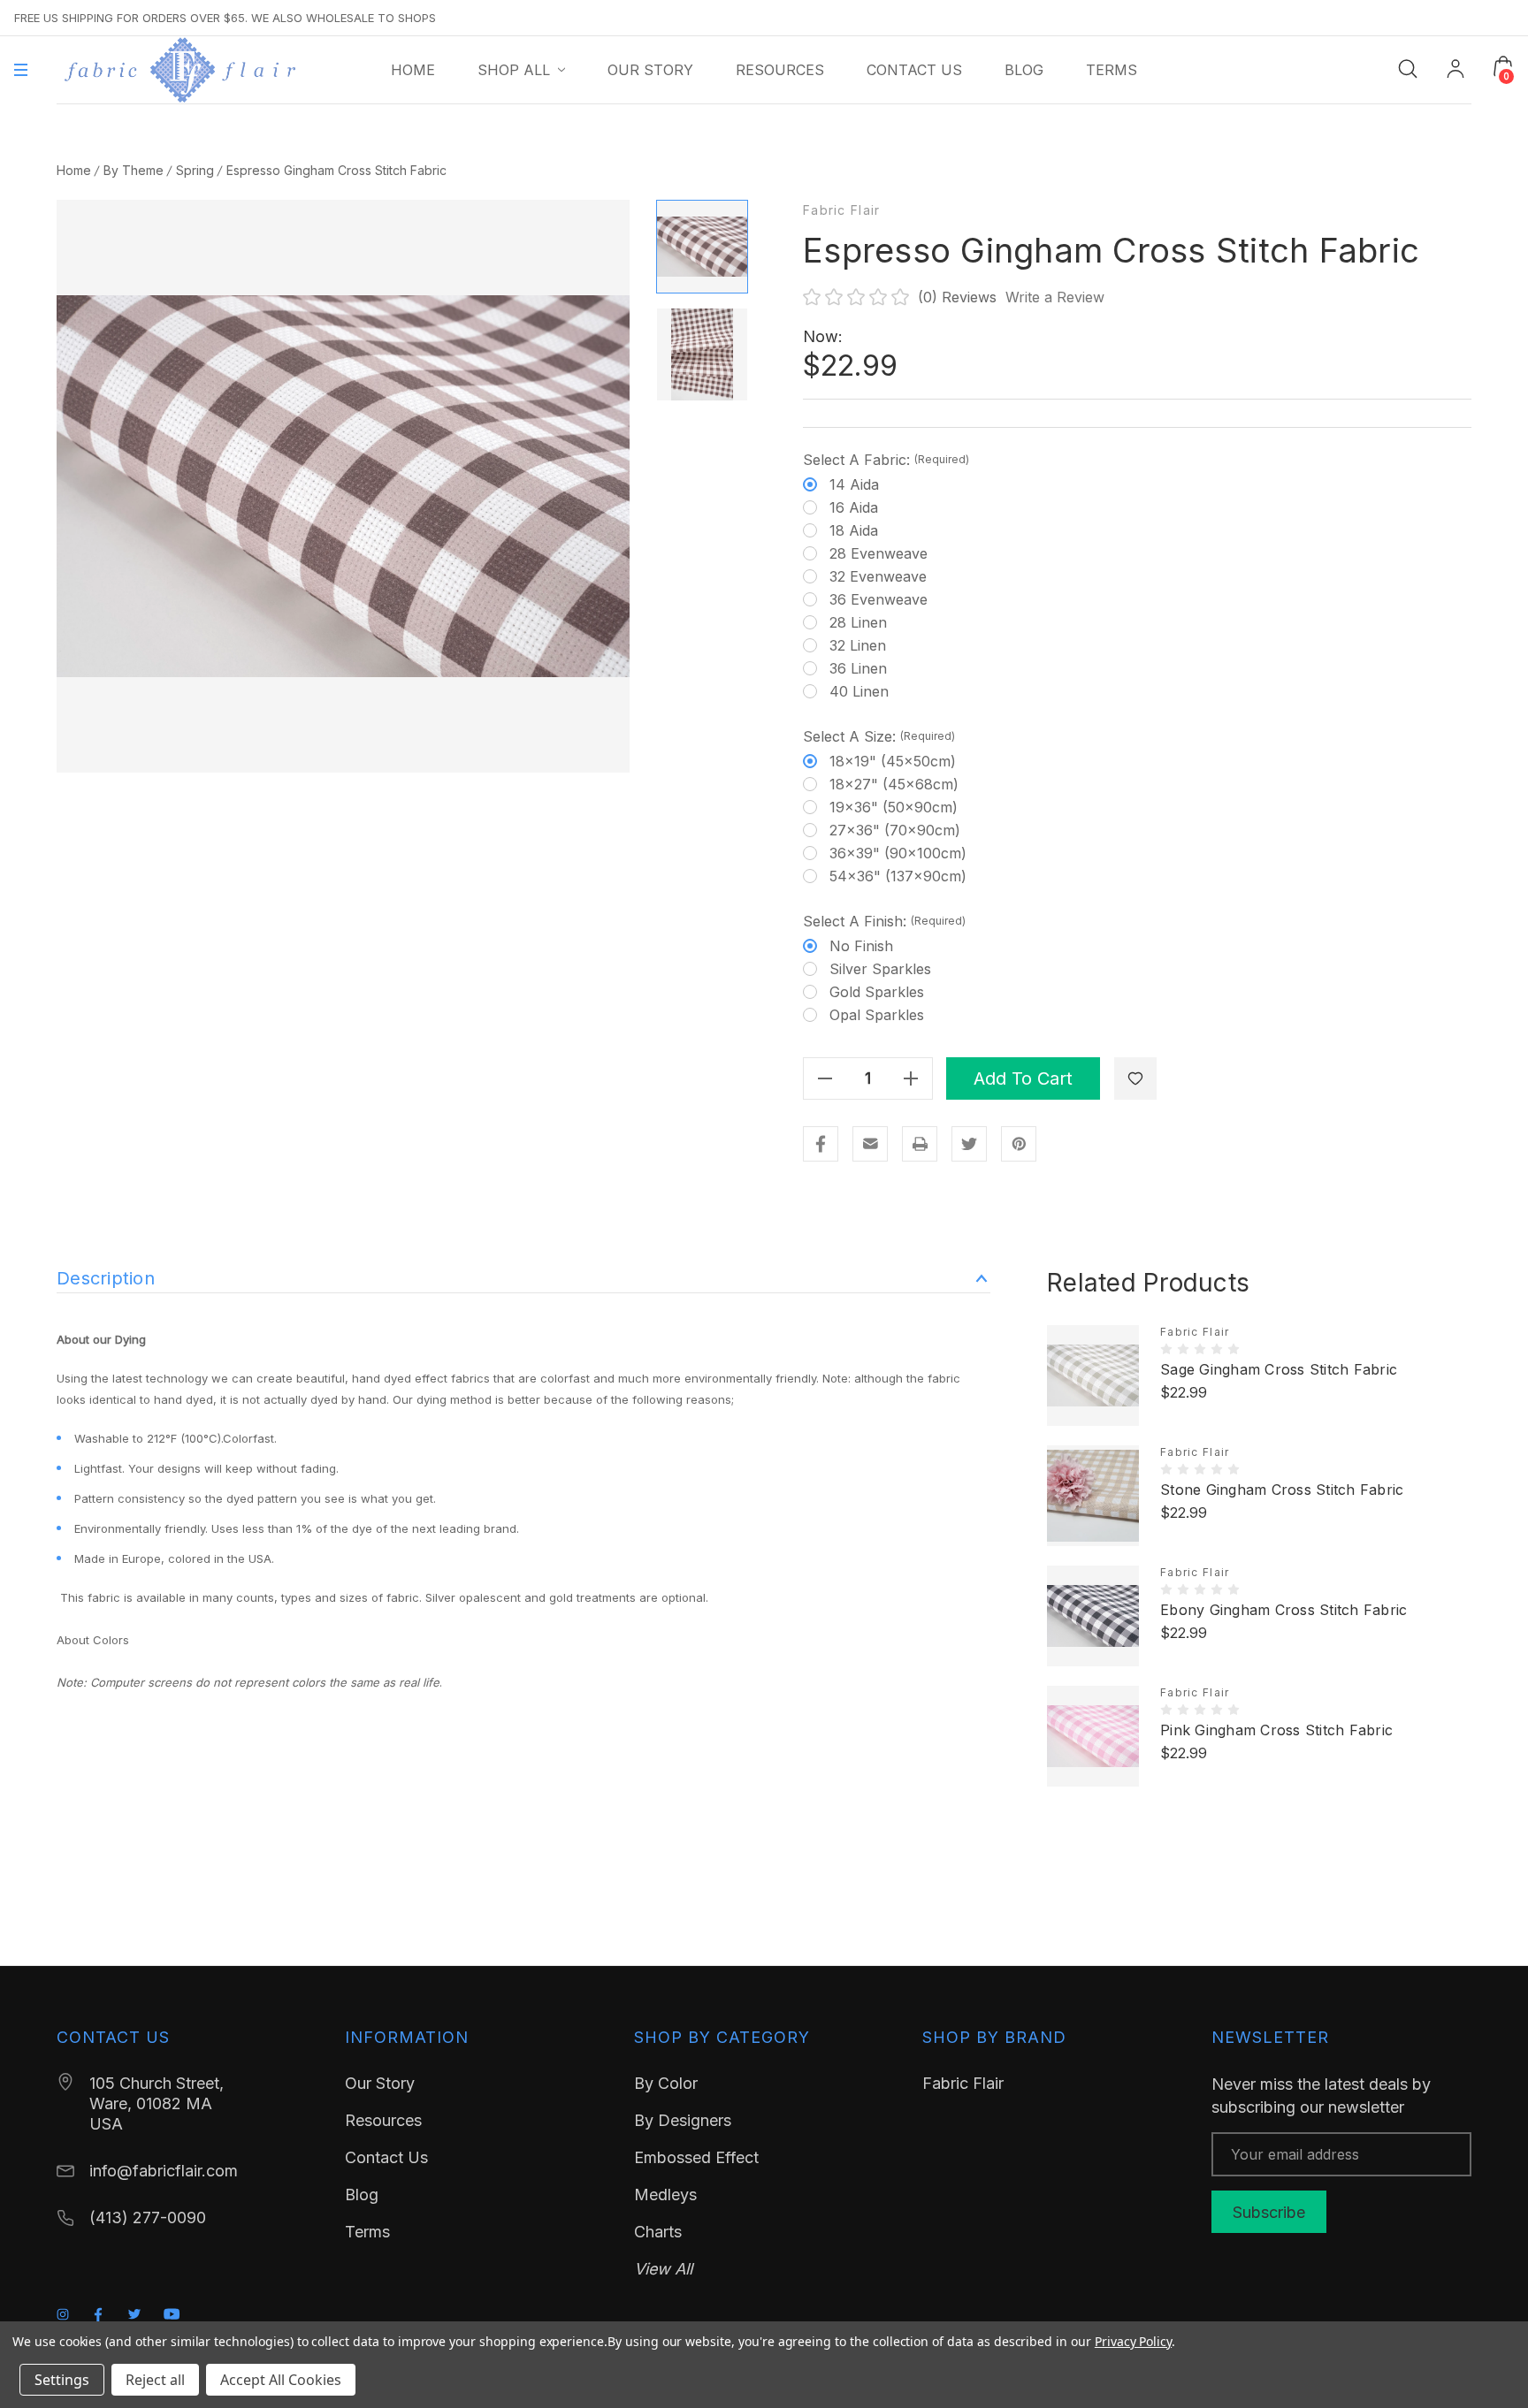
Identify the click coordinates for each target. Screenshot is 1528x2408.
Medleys (665, 2195)
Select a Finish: (884, 921)
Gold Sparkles (877, 992)
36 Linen (858, 668)
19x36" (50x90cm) (894, 807)
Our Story (380, 2083)
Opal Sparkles (877, 1015)
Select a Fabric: (886, 460)
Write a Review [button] (1055, 297)
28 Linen (858, 622)
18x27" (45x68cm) (894, 784)
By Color (666, 2083)
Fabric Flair (841, 210)
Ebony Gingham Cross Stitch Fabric (1284, 1610)
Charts (658, 2232)
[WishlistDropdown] (1135, 1078)
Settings (62, 2380)
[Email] (870, 1144)
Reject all (155, 2380)
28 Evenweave (879, 553)
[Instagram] (63, 2314)
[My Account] (1455, 70)
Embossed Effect (696, 2157)
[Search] (1408, 68)
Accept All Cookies (281, 2380)
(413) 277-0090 (148, 2217)
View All (663, 2269)
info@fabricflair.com (164, 2171)
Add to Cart (1023, 1078)
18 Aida (854, 530)
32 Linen (858, 645)
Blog (362, 2195)
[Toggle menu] (21, 70)
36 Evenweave (879, 599)
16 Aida (854, 507)
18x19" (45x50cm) (893, 761)
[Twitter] (969, 1144)
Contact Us (386, 2157)
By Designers (683, 2120)
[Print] (920, 1144)
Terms (367, 2232)
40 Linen (859, 691)
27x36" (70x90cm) (895, 830)
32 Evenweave (878, 576)
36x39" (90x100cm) (898, 853)
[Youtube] (172, 2314)
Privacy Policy (1133, 2341)
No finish (861, 946)
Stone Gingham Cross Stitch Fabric (1282, 1490)
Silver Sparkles (880, 969)
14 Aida (854, 484)
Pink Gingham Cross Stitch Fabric (1276, 1730)
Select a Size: (879, 736)
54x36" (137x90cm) (898, 876)
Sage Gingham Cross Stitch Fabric (1279, 1369)
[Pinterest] (1019, 1144)
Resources (383, 2120)
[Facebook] (821, 1144)
